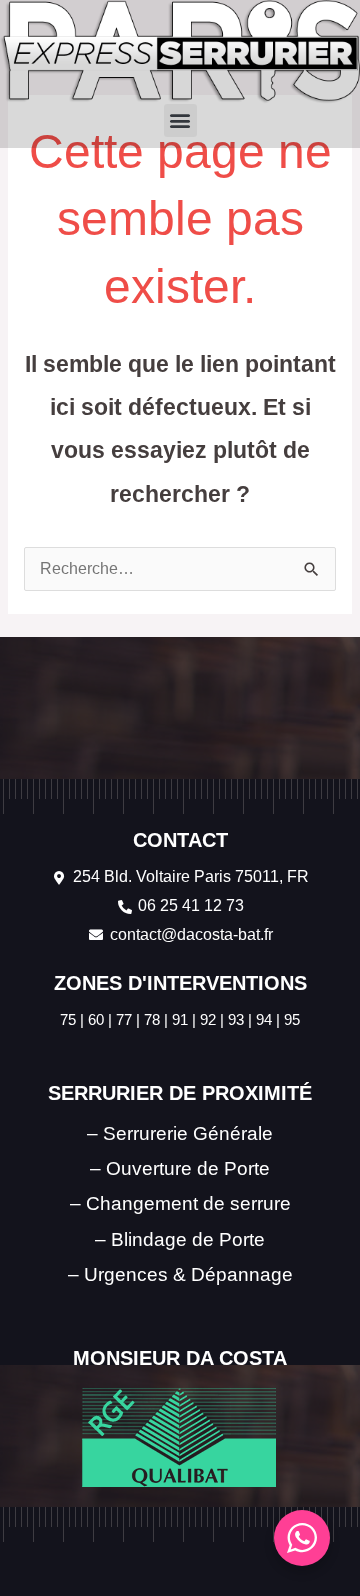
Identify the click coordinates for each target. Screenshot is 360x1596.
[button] (180, 120)
